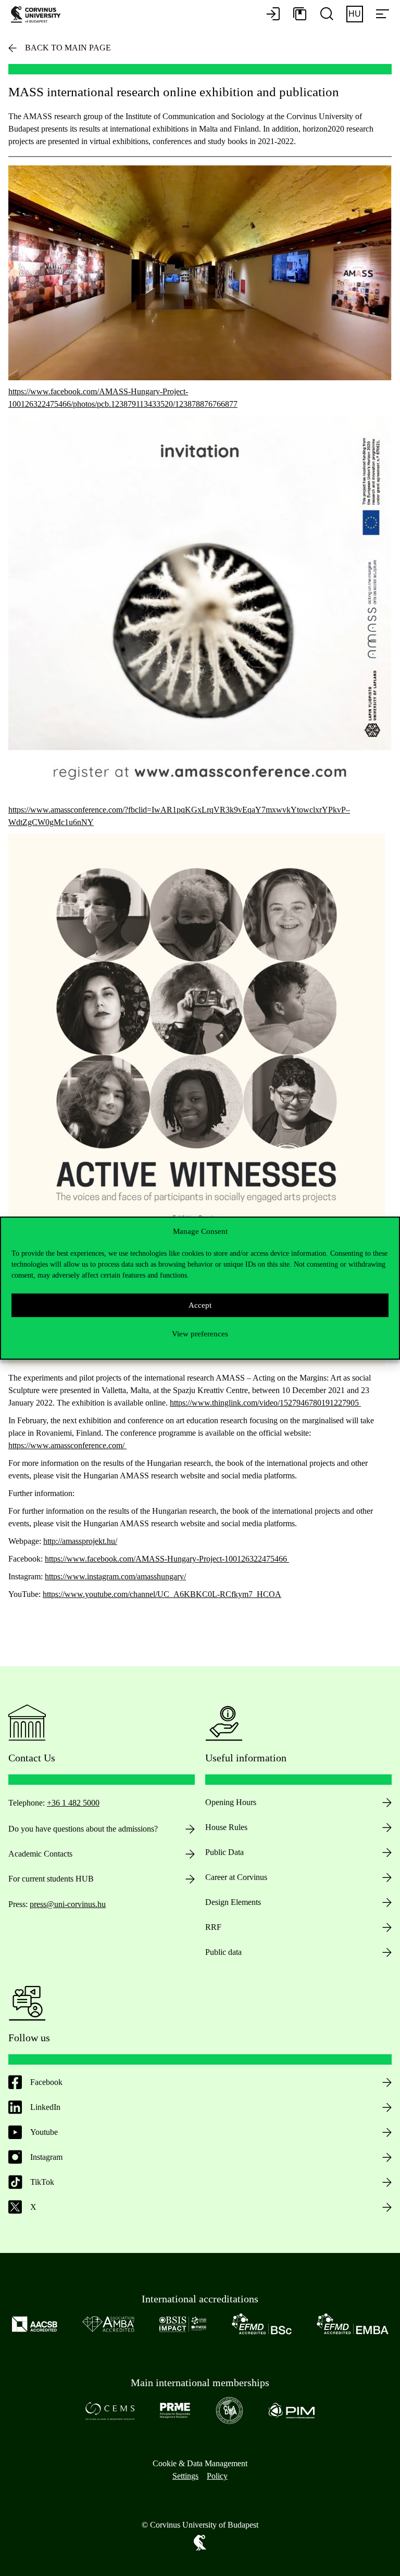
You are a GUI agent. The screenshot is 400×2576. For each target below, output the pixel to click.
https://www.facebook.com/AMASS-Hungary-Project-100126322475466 (167, 1559)
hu (355, 14)
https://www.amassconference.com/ (67, 1445)
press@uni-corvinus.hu (68, 1904)
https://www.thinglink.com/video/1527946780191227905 (265, 1403)
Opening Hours (231, 1802)
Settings (185, 2476)
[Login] (273, 15)
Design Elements (233, 1902)
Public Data (224, 1852)
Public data (223, 1952)
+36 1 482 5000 (73, 1803)
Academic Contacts (40, 1854)
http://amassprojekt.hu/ (80, 1541)
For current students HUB (51, 1879)
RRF (213, 1927)
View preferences (200, 1334)
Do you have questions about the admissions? (83, 1829)
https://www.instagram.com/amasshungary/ (115, 1576)
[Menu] (382, 15)
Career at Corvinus (236, 1877)
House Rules (226, 1827)
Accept (200, 1305)
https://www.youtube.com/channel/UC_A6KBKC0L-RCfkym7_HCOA (162, 1594)
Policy (217, 2476)
